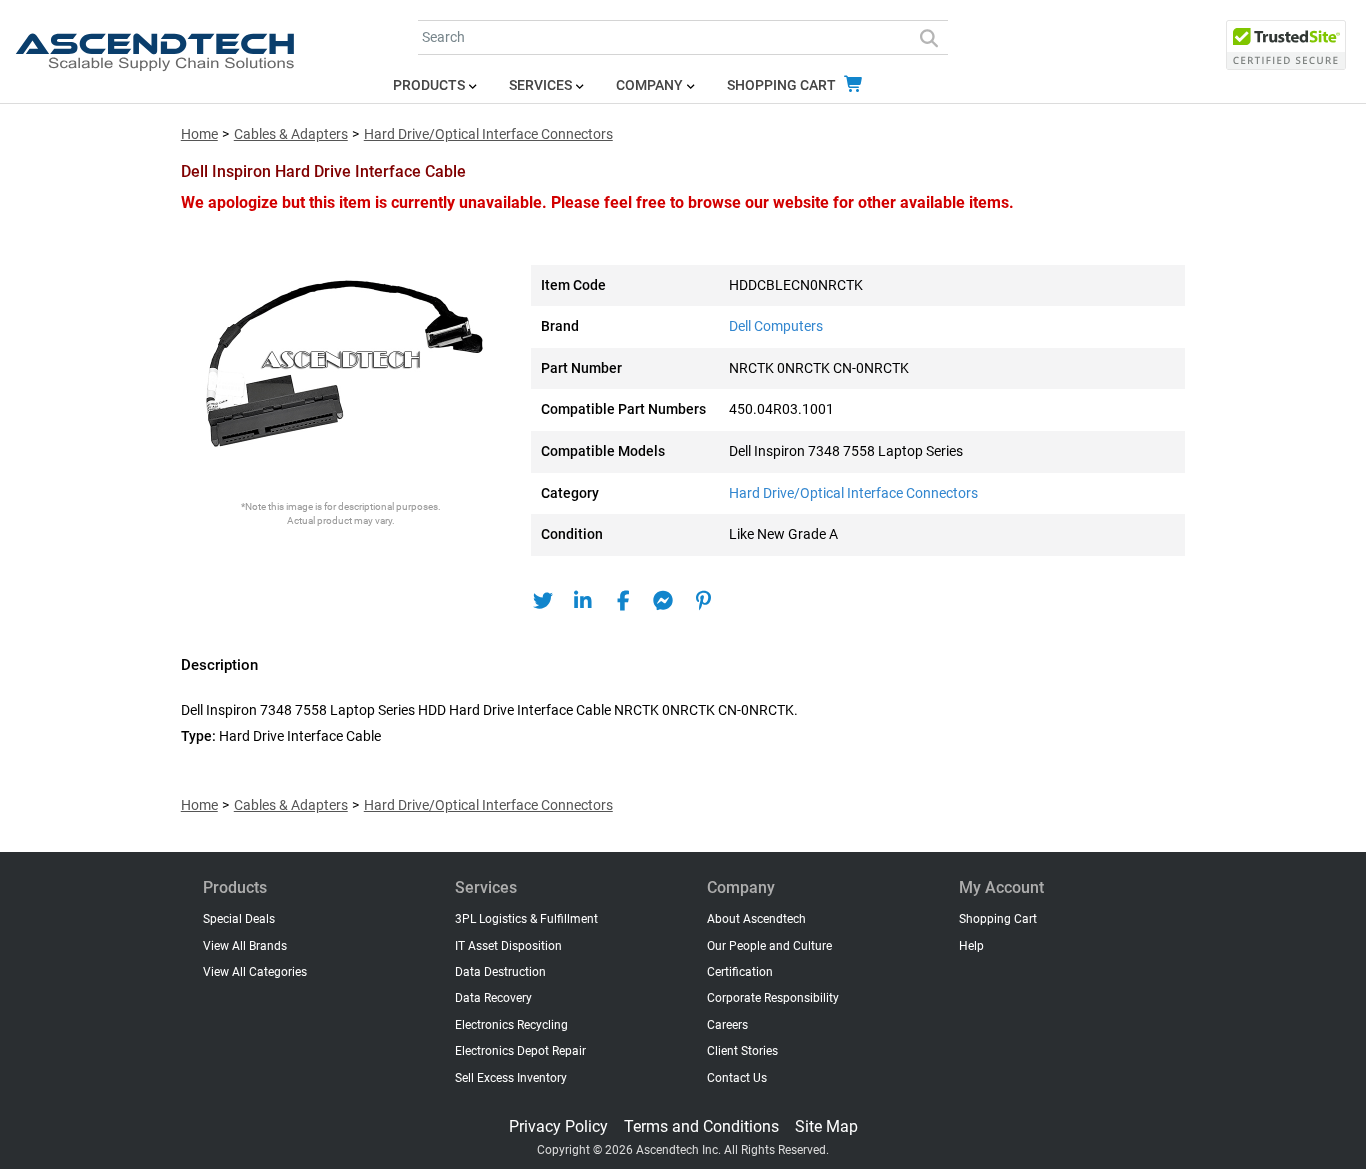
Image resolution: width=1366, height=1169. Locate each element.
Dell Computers (776, 326)
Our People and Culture (769, 946)
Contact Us (737, 1078)
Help (971, 946)
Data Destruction (500, 972)
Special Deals (239, 919)
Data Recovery (493, 998)
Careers (727, 1025)
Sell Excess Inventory (511, 1078)
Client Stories (742, 1051)
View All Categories (255, 972)
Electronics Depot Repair (520, 1051)
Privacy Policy (558, 1126)
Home (199, 134)
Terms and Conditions (701, 1126)
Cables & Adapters (291, 134)
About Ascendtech (756, 919)
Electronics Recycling (511, 1025)
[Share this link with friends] (543, 601)
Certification (740, 972)
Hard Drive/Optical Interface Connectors (488, 134)
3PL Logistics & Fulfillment (526, 919)
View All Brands (245, 946)
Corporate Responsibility (773, 998)
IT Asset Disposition (508, 946)
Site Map (826, 1126)
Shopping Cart (783, 85)
